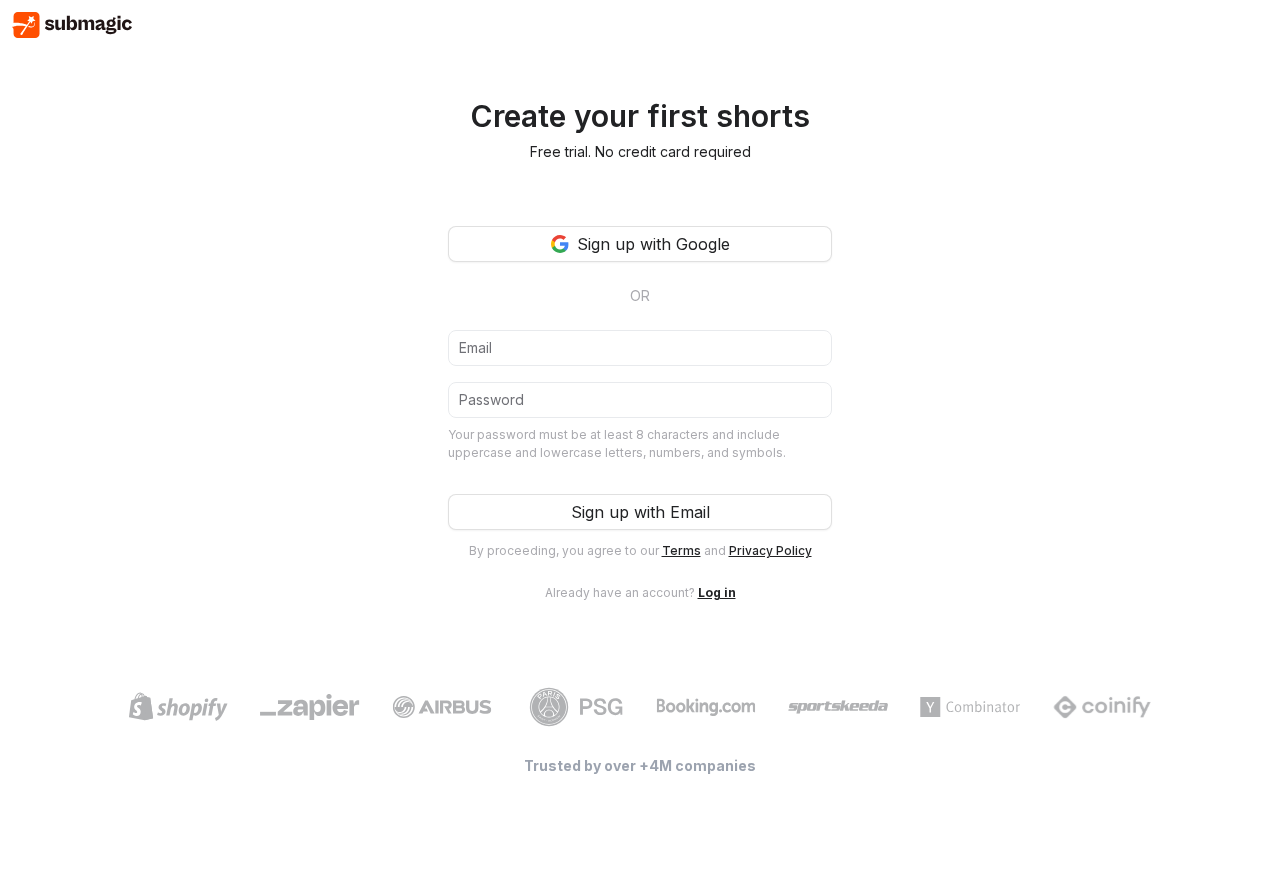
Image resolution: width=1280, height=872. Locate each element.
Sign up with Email (640, 512)
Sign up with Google (653, 244)
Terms (681, 550)
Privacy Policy (770, 550)
